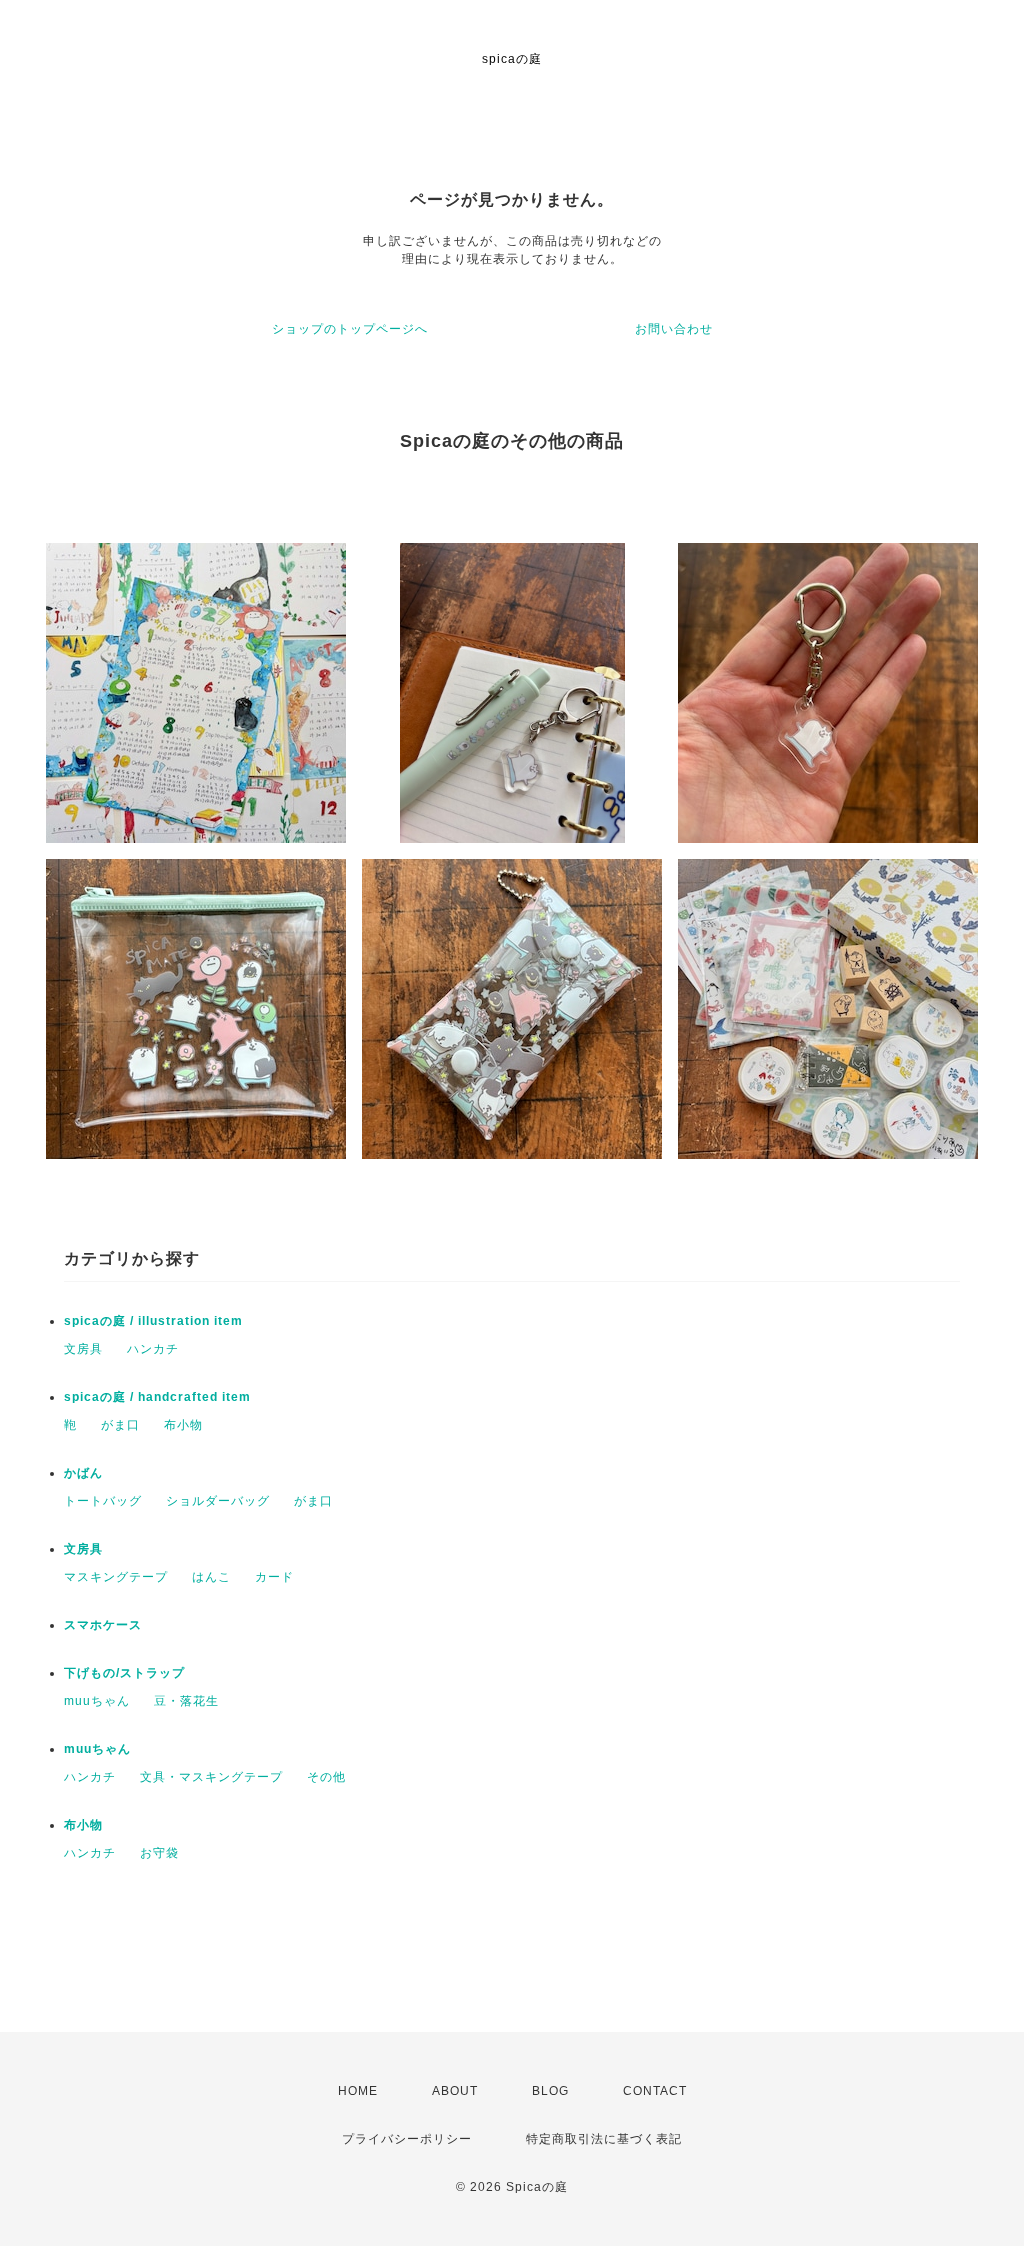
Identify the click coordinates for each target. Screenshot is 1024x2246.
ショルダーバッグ (218, 1501)
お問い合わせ (674, 329)
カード (274, 1577)
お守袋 (159, 1853)
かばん (83, 1473)
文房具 (83, 1349)
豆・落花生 (186, 1701)
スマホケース (103, 1625)
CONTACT (655, 2091)
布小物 (183, 1425)
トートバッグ (103, 1501)
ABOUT (455, 2091)
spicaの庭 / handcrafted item (157, 1397)
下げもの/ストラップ (124, 1673)
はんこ (211, 1577)
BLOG (550, 2091)
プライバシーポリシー (407, 2139)
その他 (326, 1777)
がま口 (120, 1425)
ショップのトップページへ (350, 329)
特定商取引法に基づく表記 (604, 2139)
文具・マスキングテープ (211, 1777)
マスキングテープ (116, 1577)
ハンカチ (153, 1349)
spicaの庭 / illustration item (153, 1321)
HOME (358, 2091)
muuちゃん (97, 1701)
